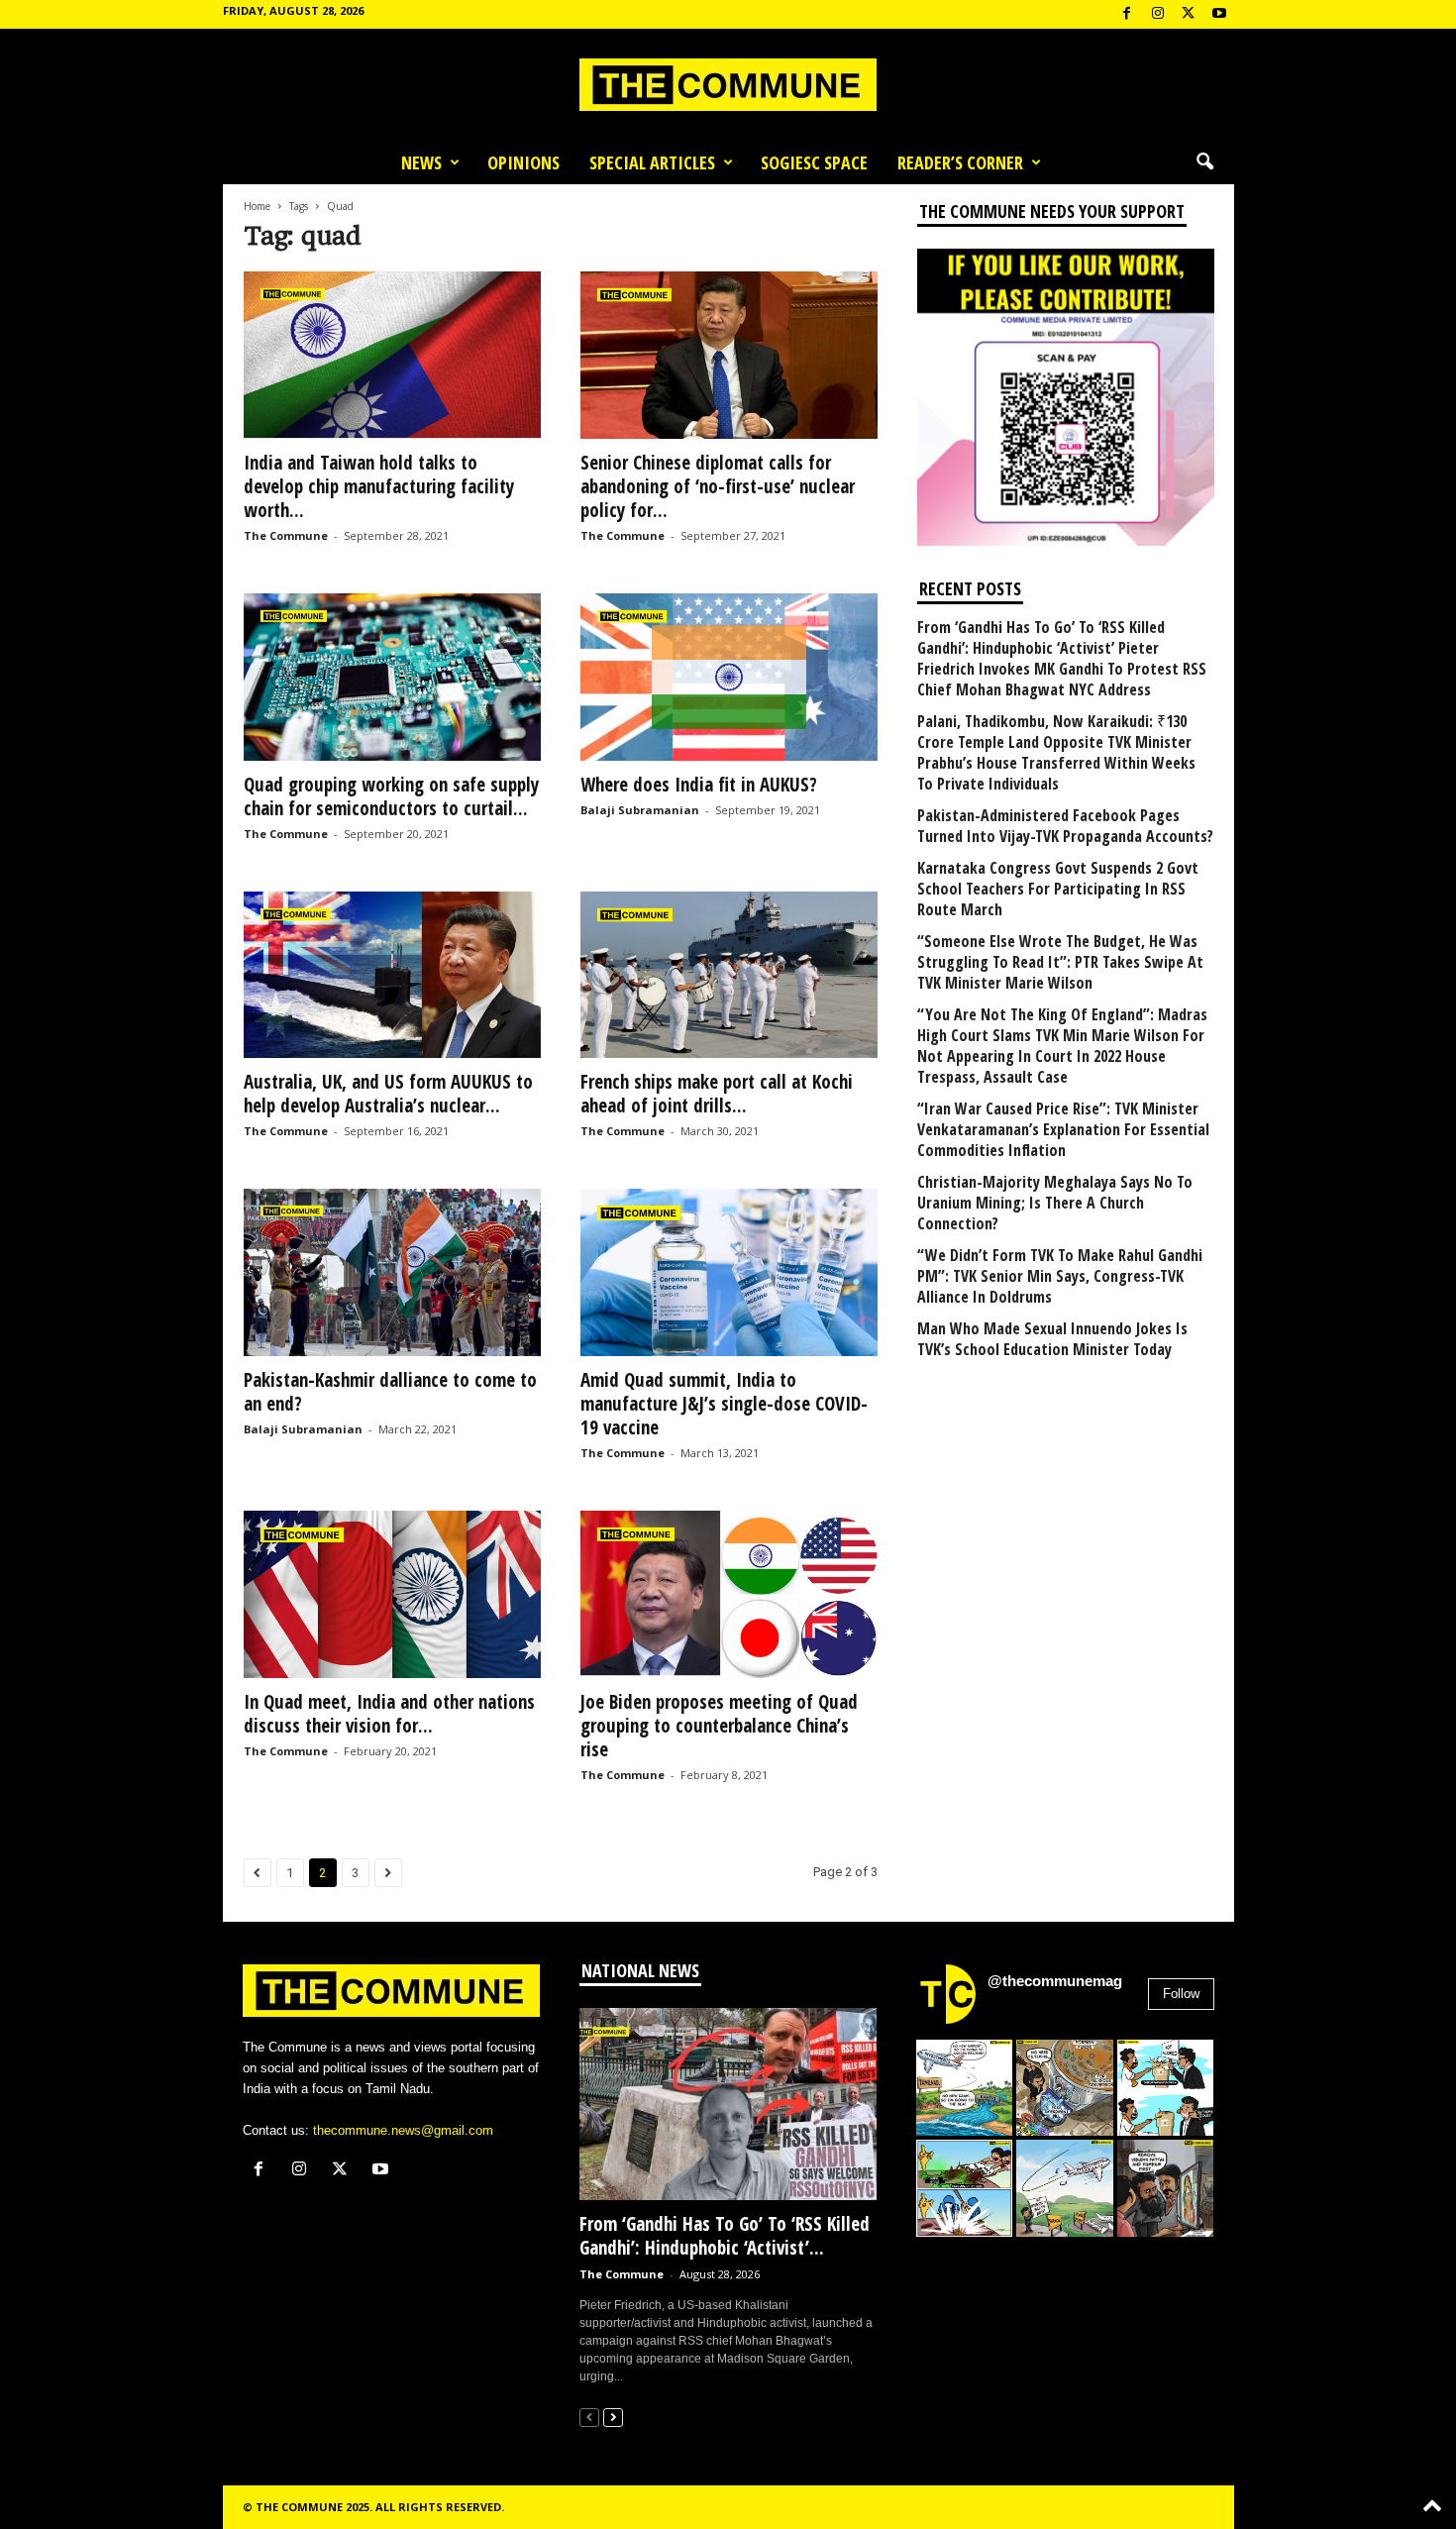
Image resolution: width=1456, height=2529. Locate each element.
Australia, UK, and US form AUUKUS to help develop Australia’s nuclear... (388, 1094)
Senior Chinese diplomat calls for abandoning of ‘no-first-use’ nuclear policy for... (718, 486)
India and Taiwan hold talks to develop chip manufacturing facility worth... (379, 486)
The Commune (286, 535)
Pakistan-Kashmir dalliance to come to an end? (390, 1392)
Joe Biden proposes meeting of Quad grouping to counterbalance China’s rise (719, 1726)
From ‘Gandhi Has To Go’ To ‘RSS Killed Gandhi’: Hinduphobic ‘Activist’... (725, 2236)
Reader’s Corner (960, 162)
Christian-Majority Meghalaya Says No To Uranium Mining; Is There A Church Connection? (1055, 1203)
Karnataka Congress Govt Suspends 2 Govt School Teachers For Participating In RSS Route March (1058, 889)
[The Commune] (728, 85)
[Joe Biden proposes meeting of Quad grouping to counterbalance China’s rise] (729, 1594)
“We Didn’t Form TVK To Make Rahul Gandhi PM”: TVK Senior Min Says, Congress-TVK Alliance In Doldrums (1060, 1276)
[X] (1189, 14)
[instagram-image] (965, 2088)
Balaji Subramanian (640, 810)
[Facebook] (1127, 14)
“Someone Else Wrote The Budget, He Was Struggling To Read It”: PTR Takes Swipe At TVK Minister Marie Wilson (1060, 962)
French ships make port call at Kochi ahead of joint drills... (717, 1094)
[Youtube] (1219, 14)
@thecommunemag (1055, 1981)
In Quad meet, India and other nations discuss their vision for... (389, 1714)
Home (257, 206)
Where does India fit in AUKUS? (699, 785)
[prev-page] (589, 2417)
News (421, 162)
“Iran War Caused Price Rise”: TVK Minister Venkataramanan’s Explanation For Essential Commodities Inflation (1063, 1130)
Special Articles (652, 162)
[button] (1204, 162)
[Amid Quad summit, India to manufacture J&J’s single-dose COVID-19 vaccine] (729, 1272)
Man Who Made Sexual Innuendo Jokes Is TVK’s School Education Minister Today (1052, 1339)
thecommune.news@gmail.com (403, 2130)
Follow (1181, 1994)
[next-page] (613, 2417)
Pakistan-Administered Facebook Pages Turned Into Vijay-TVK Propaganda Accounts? (1065, 826)
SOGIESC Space (814, 162)
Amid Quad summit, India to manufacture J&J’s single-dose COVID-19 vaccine (724, 1404)
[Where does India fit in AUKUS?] (729, 677)
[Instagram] (1158, 14)
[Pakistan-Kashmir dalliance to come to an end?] (392, 1272)
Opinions (523, 162)
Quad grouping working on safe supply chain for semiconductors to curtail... (391, 796)
